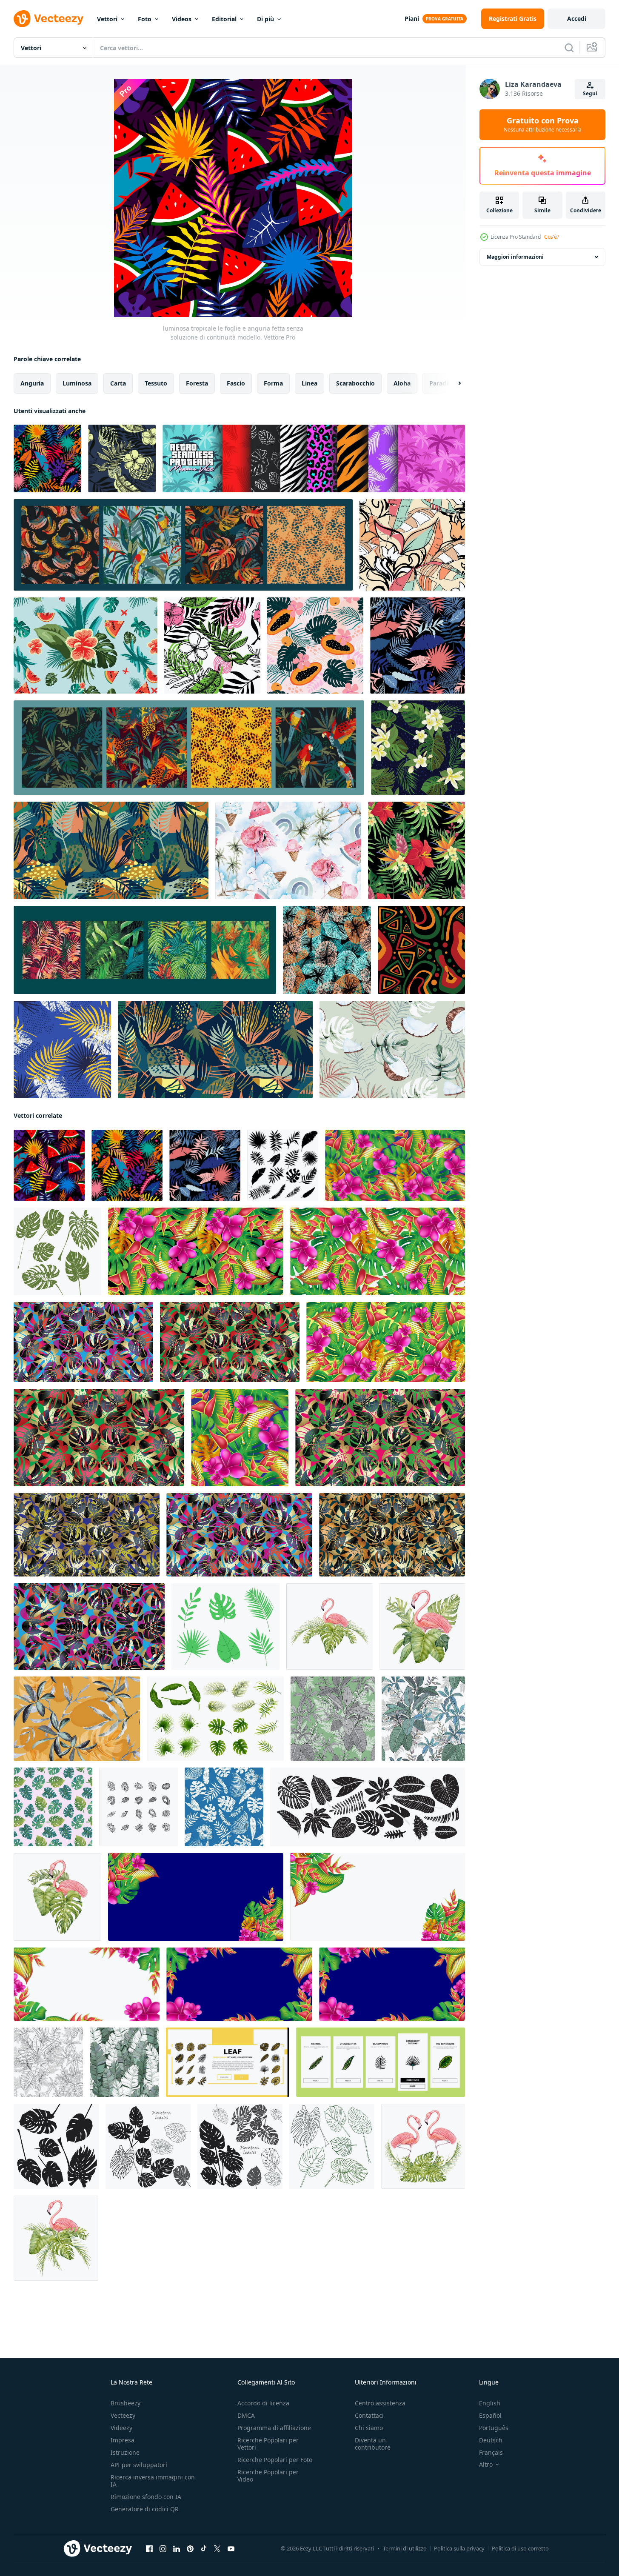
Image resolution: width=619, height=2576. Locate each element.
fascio (236, 383)
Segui (590, 93)
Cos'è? (552, 237)
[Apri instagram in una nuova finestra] (163, 2549)
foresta (197, 383)
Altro (486, 2465)
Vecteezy (123, 2415)
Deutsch (491, 2440)
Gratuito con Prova (543, 125)
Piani (412, 19)
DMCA (246, 2415)
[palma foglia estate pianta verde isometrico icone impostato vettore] (138, 1807)
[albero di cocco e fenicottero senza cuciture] (288, 850)
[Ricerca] (569, 48)
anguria (32, 383)
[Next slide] (452, 383)
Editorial (224, 19)
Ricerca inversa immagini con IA (153, 2481)
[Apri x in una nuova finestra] (217, 2549)
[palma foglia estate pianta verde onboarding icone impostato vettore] (381, 2062)
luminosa (77, 383)
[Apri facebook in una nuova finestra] (149, 2549)
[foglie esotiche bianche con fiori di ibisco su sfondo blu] (224, 1807)
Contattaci (369, 2415)
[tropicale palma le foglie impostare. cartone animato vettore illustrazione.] (225, 1626)
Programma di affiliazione (274, 2428)
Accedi (577, 19)
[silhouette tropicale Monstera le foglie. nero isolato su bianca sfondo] (56, 2146)
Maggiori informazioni (515, 257)
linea (309, 383)
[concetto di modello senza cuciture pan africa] (421, 950)
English (490, 2403)
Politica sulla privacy (459, 2548)
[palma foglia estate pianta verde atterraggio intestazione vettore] (228, 2062)
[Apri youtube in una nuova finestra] (231, 2549)
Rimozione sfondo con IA (146, 2497)
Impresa (123, 2440)
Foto (145, 19)
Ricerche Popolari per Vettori (268, 2444)
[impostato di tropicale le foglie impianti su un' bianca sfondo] (215, 1719)
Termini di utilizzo (405, 2548)
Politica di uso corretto (520, 2548)
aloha (402, 383)
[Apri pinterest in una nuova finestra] (190, 2549)
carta (118, 383)
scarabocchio (355, 383)
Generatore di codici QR (145, 2509)
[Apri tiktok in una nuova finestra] (204, 2549)
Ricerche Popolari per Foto (275, 2460)
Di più (265, 19)
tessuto (156, 383)
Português (494, 2428)
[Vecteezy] (48, 19)
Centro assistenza (380, 2403)
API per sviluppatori (139, 2465)
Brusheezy (126, 2403)
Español (490, 2415)
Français (491, 2452)
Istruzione (125, 2452)
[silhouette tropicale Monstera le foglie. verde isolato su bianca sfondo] (57, 1251)
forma (273, 383)
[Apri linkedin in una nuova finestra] (177, 2549)
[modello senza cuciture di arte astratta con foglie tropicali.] (215, 1050)
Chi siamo (369, 2428)
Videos (182, 19)
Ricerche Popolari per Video (268, 2476)
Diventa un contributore (373, 2444)
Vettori (107, 19)
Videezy (121, 2428)
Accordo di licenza (263, 2403)
